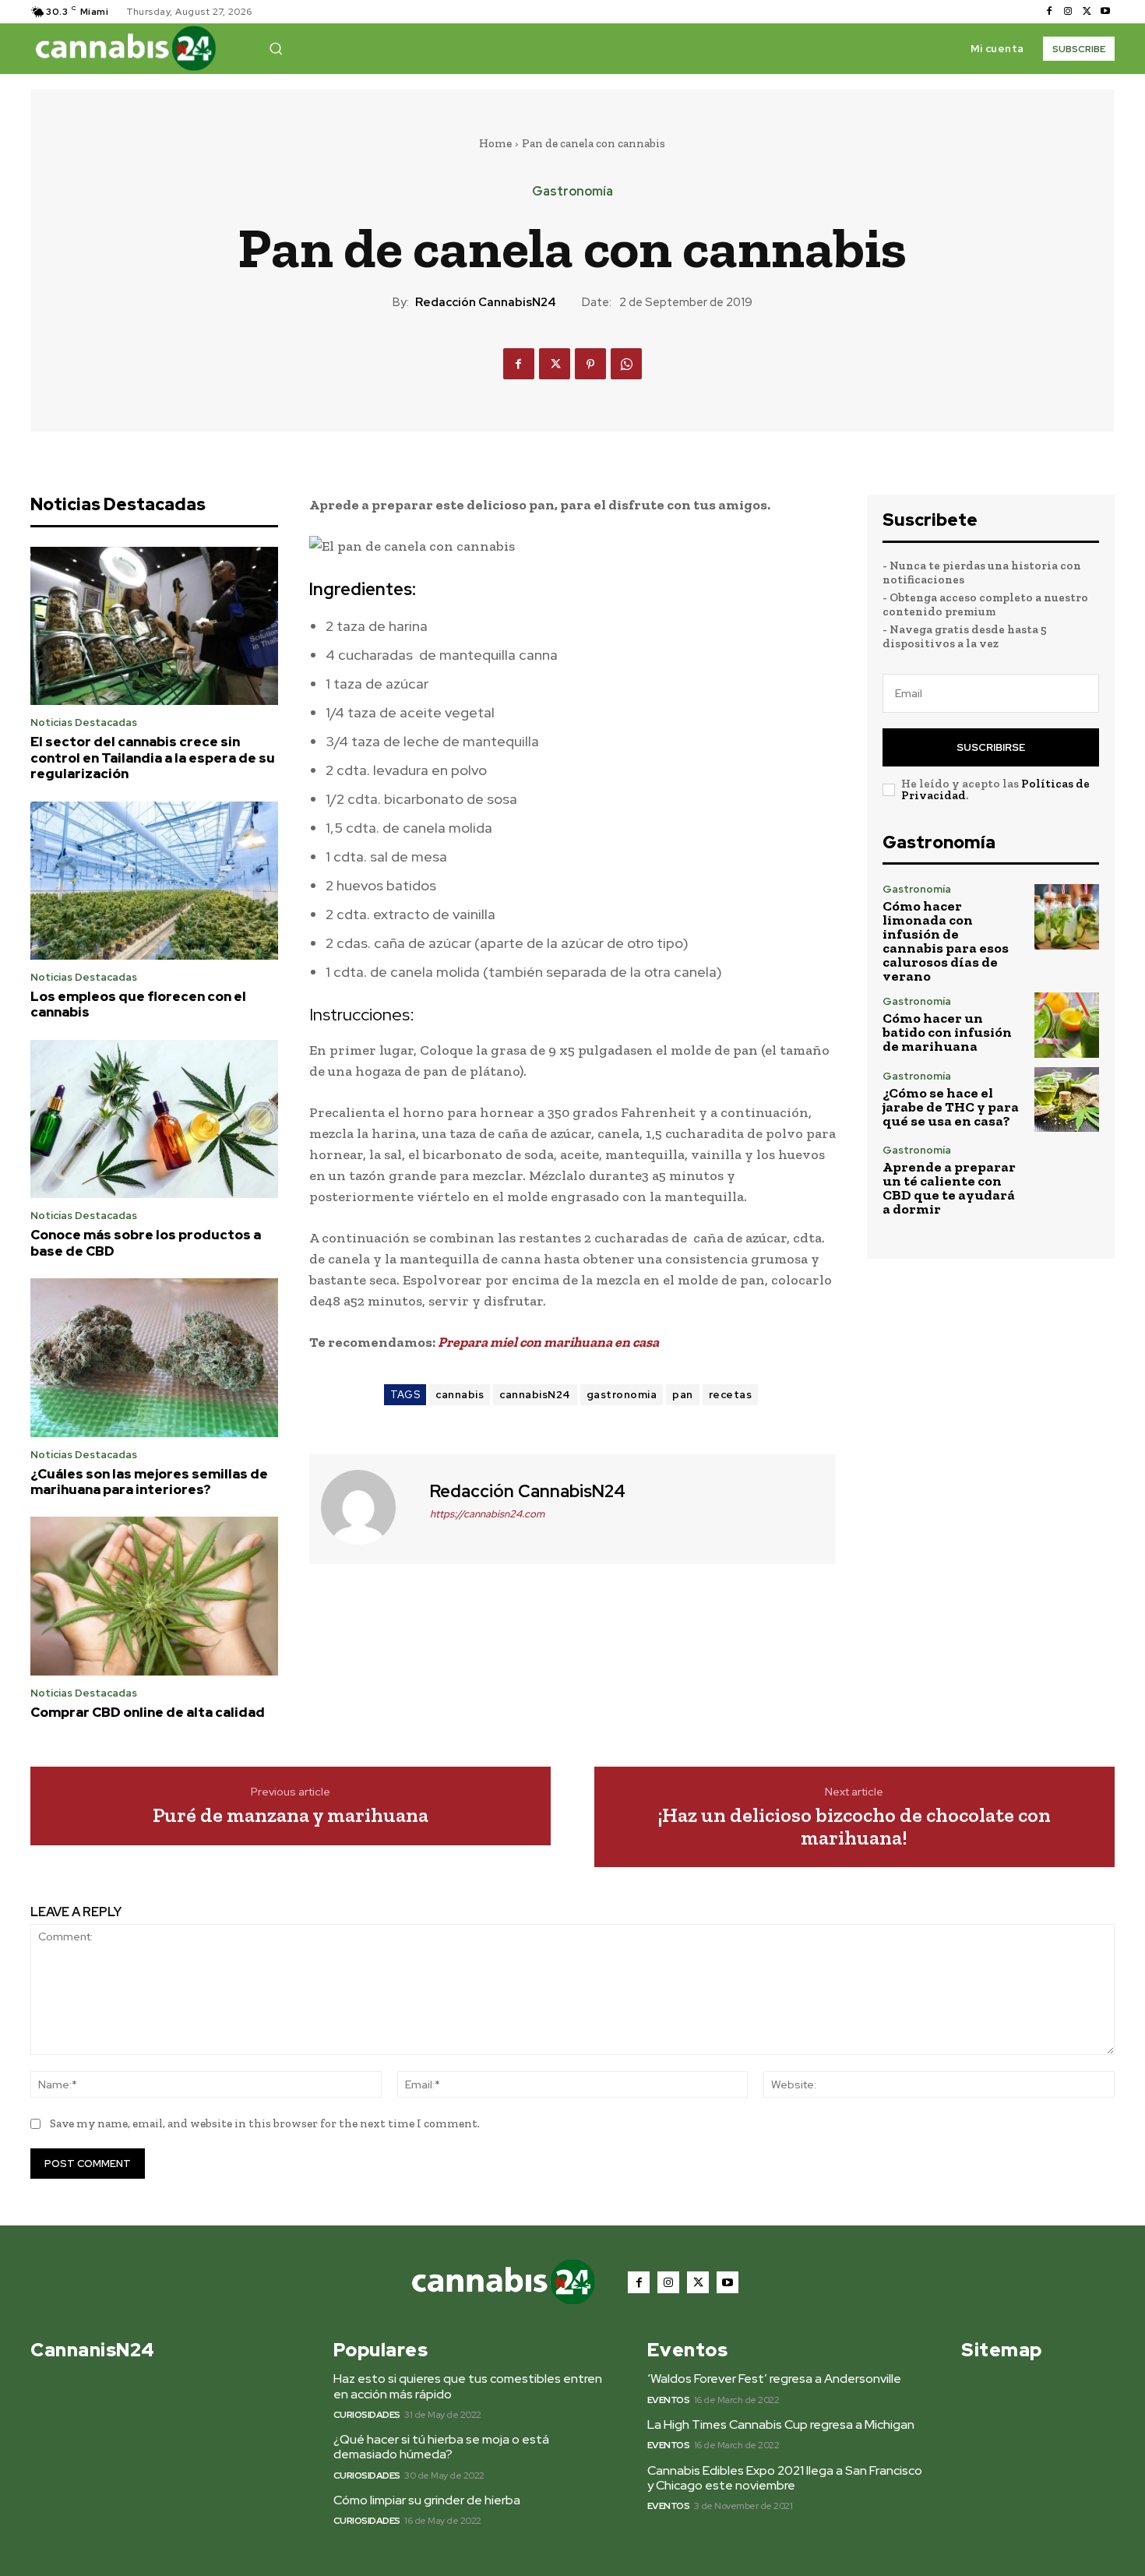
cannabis (460, 1395)
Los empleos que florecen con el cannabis (138, 1004)
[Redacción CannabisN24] (368, 1507)
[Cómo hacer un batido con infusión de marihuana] (1067, 1025)
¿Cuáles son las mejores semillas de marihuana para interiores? (149, 1482)
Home (495, 143)
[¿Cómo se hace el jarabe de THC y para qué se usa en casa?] (1067, 1099)
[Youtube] (1105, 12)
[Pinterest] (590, 364)
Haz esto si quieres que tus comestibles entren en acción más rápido (468, 2386)
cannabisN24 (535, 1395)
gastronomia (622, 1395)
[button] (276, 48)
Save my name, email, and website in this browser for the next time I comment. (265, 2123)
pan (683, 1395)
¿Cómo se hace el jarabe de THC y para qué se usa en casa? (951, 1107)
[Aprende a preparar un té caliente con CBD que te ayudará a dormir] (1067, 1177)
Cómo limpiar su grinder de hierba (427, 2500)
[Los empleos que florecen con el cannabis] (154, 881)
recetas (731, 1395)
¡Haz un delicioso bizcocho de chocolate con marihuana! (854, 1826)
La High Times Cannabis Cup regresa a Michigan (781, 2424)
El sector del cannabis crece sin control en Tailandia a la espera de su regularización (153, 758)
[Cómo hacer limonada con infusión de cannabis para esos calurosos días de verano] (1067, 916)
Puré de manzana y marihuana (291, 1815)
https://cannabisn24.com (487, 1514)
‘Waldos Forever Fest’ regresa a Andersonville (774, 2379)
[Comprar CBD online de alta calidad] (154, 1596)
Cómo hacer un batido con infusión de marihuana (947, 1032)
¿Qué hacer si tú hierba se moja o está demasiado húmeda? (441, 2447)
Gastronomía (572, 192)
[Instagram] (1068, 12)
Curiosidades (367, 2415)
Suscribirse (991, 747)
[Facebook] (1049, 12)
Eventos (669, 2400)
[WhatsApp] (626, 364)
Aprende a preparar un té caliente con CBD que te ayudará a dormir (949, 1188)
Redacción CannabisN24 (486, 302)
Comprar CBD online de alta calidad (148, 1712)
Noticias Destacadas (84, 722)
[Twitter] (1087, 12)
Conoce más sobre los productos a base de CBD (146, 1242)
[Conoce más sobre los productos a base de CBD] (154, 1119)
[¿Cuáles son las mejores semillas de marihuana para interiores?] (154, 1358)
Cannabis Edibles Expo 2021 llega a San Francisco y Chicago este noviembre (785, 2478)
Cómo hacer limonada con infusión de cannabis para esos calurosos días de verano (946, 941)
